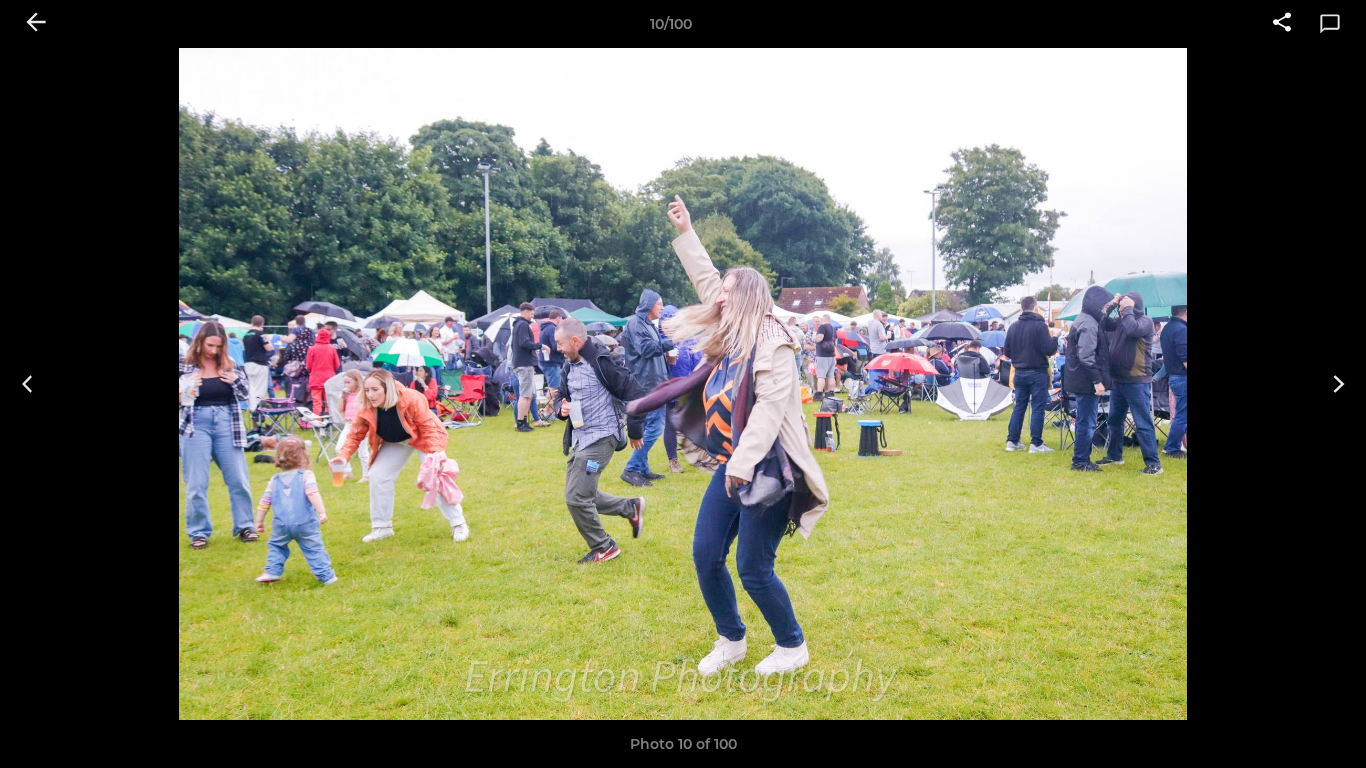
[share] (1282, 24)
